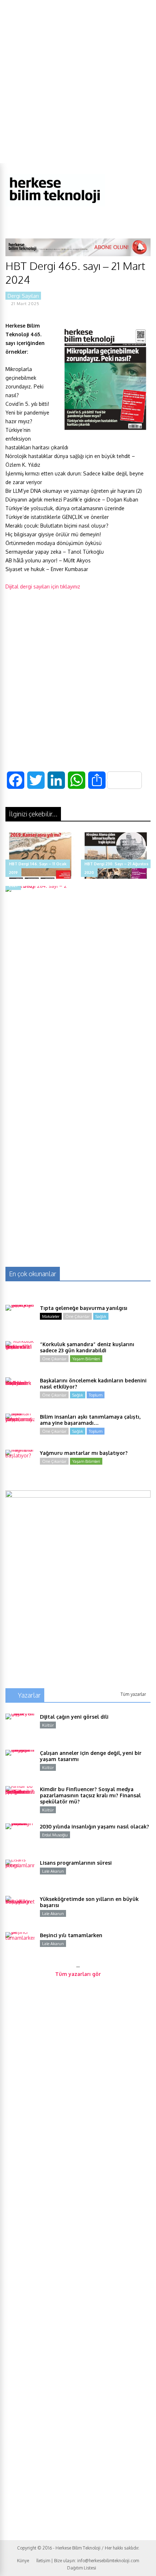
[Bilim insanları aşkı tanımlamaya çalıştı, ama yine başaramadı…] (20, 1428)
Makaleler (51, 1316)
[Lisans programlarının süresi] (20, 1874)
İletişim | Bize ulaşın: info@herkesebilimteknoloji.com (88, 2561)
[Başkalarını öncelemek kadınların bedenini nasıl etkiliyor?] (20, 1392)
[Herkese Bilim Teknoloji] (55, 205)
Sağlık (101, 1316)
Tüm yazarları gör (78, 1974)
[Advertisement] (78, 82)
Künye (23, 2561)
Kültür (48, 1725)
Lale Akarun (53, 1871)
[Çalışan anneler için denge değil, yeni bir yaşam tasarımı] (20, 1764)
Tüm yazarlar (133, 1694)
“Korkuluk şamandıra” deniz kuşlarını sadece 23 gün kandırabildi (87, 1347)
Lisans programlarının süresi (76, 1863)
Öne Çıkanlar (77, 1316)
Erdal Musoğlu (55, 1835)
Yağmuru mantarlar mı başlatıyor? (84, 1453)
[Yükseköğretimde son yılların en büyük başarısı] (20, 1910)
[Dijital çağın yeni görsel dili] (20, 1728)
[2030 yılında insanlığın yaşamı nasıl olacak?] (20, 1838)
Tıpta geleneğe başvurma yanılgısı (84, 1308)
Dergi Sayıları (23, 296)
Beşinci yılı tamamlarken (71, 1935)
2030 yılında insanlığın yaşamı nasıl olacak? (95, 1826)
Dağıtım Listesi (82, 2568)
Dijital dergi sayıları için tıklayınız (43, 586)
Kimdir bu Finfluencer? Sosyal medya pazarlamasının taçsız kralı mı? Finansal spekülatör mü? (90, 1795)
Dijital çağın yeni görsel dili (74, 1717)
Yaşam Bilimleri (86, 1359)
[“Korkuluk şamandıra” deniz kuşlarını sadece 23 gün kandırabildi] (20, 1356)
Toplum (96, 1395)
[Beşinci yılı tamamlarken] (20, 1947)
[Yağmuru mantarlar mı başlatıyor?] (20, 1464)
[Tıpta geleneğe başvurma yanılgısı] (20, 1319)
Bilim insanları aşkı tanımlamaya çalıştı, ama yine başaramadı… (90, 1420)
